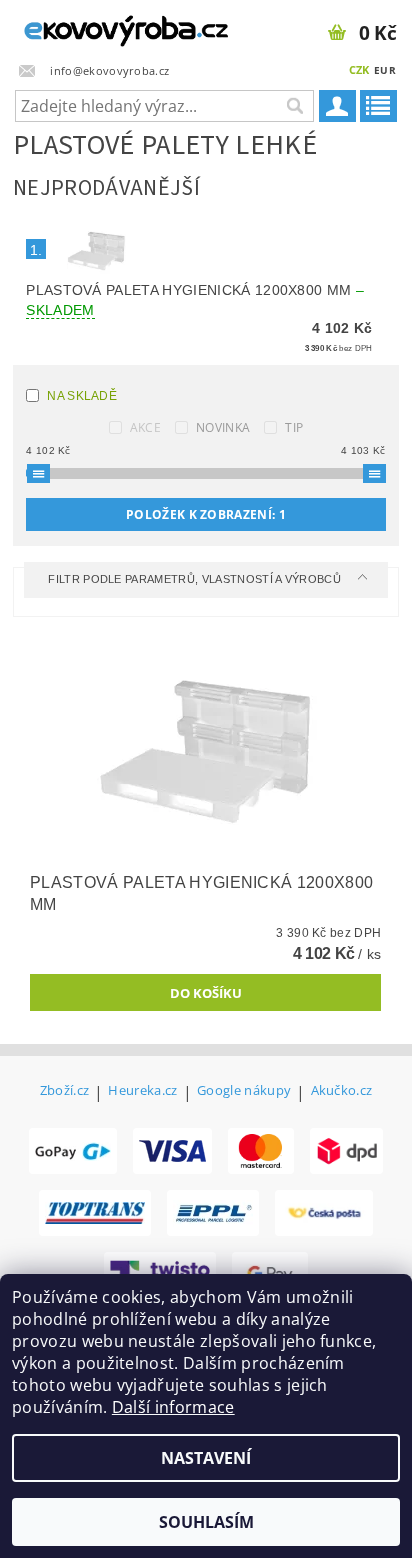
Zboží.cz (65, 1091)
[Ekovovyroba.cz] (103, 26)
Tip (294, 427)
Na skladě (82, 396)
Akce (145, 427)
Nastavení (206, 1458)
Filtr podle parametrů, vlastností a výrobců (196, 579)
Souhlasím (206, 1522)
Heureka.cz (142, 1091)
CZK (359, 69)
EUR (385, 70)
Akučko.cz (342, 1091)
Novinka (223, 427)
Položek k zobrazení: (206, 514)
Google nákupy (244, 1091)
